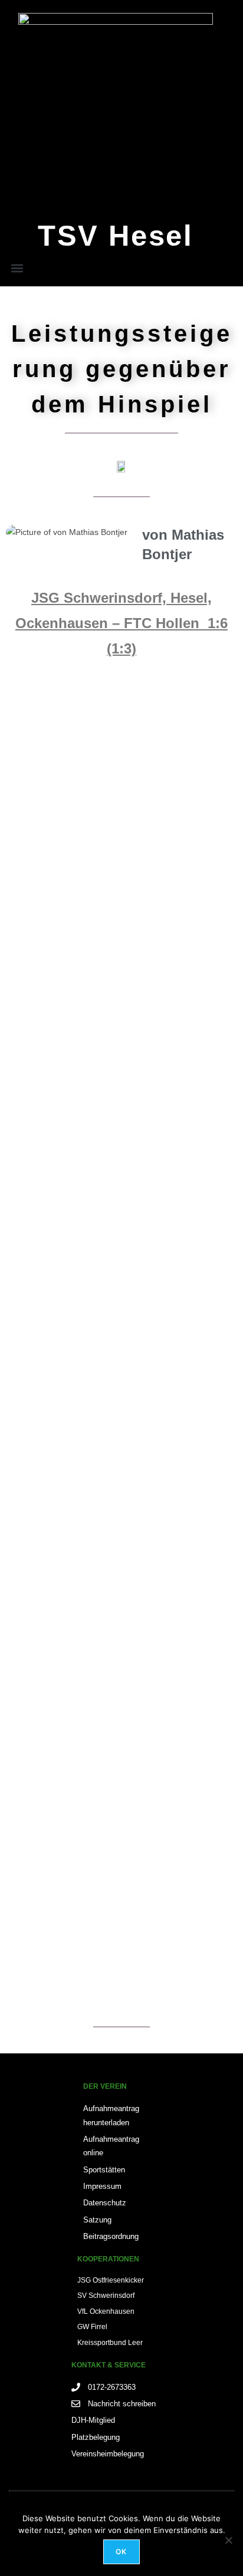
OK (121, 2552)
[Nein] (228, 2540)
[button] (17, 268)
